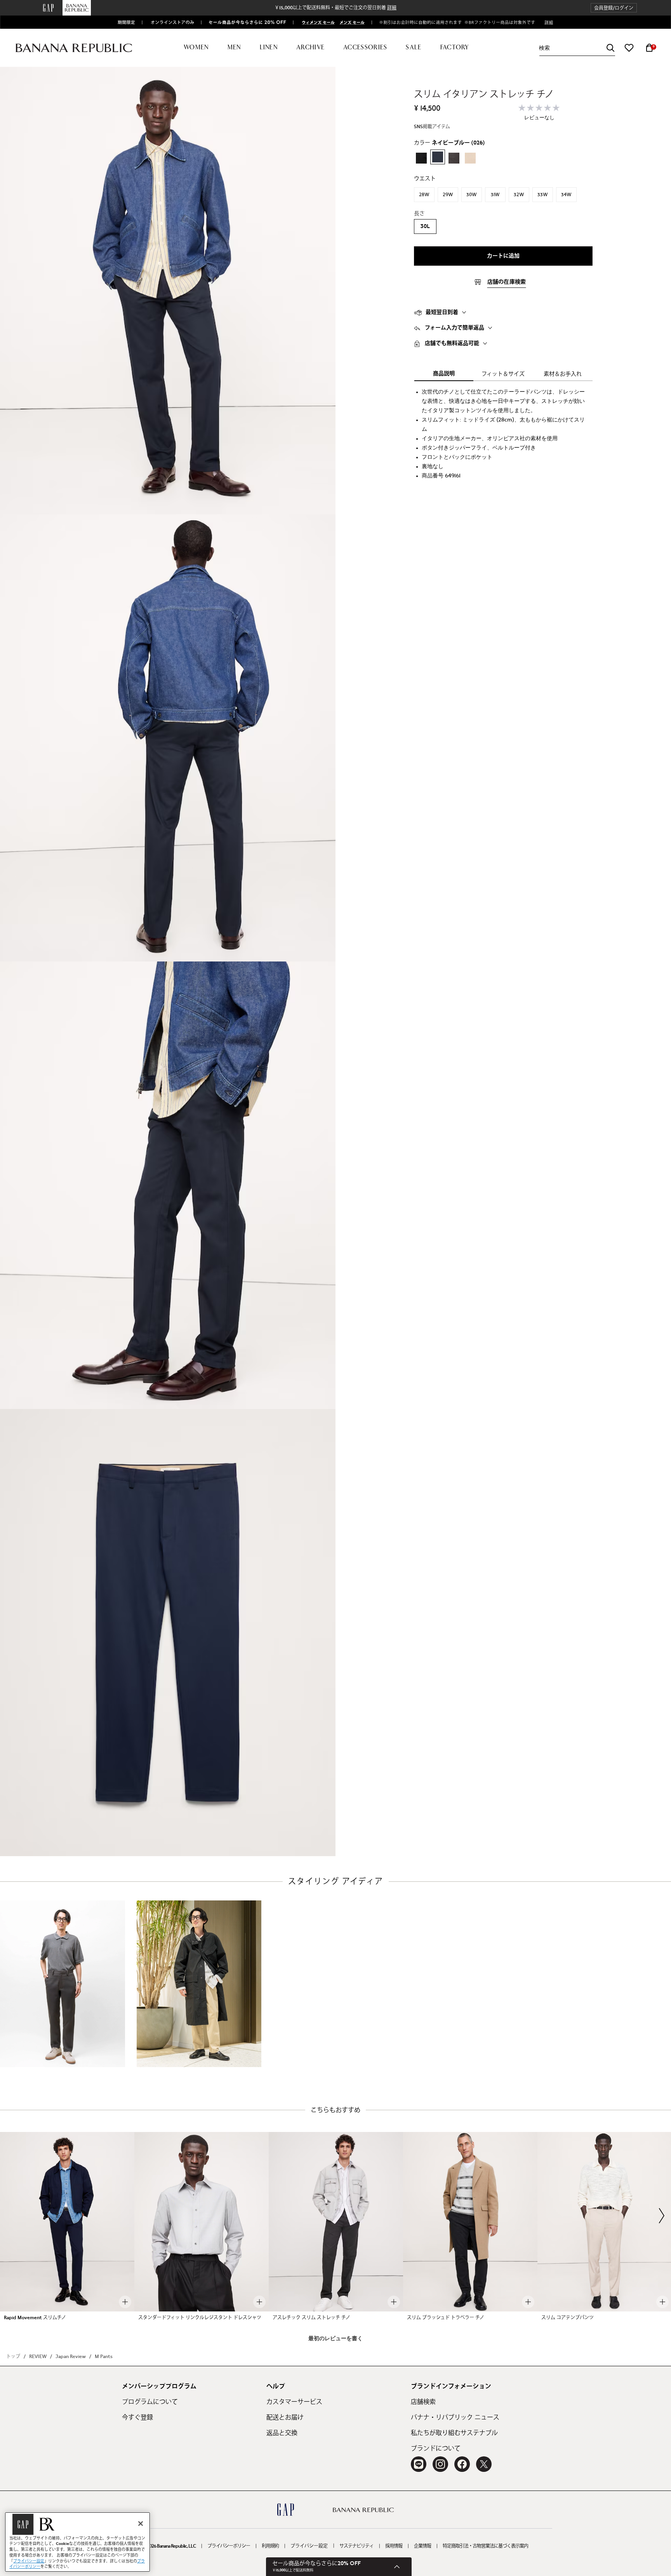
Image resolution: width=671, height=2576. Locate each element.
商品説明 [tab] (444, 374)
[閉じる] (141, 2524)
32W (519, 195)
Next (662, 2215)
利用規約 (270, 2546)
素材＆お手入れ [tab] (563, 374)
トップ (13, 2357)
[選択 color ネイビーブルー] (438, 157)
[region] (77, 2542)
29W (448, 195)
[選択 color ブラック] (421, 158)
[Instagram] (440, 2464)
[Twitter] (484, 2464)
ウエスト (425, 179)
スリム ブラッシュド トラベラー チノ (446, 2318)
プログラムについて (150, 2402)
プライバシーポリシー (229, 2546)
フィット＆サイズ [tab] (503, 374)
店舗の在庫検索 (507, 282)
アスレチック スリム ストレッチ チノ (311, 2318)
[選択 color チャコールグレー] (454, 158)
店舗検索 (423, 2402)
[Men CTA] (351, 22)
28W (424, 195)
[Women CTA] (315, 22)
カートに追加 (503, 256)
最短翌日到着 (442, 312)
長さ (419, 214)
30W (472, 195)
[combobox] (577, 48)
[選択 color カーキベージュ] (470, 158)
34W (566, 195)
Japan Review (71, 2357)
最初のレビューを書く (335, 2339)
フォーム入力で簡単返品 (455, 328)
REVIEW (38, 2357)
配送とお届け (285, 2418)
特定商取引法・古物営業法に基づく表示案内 (485, 2546)
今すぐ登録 (137, 2418)
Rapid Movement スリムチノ (35, 2318)
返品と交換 (282, 2433)
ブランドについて (436, 2449)
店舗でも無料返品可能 (452, 343)
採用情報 (394, 2546)
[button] (614, 8)
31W (495, 195)
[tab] (503, 312)
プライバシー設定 (309, 2546)
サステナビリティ (356, 2546)
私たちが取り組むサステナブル (454, 2433)
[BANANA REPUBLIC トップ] (74, 48)
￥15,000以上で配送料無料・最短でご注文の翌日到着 (335, 8)
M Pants (104, 2357)
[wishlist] (629, 48)
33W (543, 195)
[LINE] (419, 2464)
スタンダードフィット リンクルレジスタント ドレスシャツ (200, 2318)
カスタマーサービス (294, 2402)
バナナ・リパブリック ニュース (455, 2418)
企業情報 (422, 2546)
